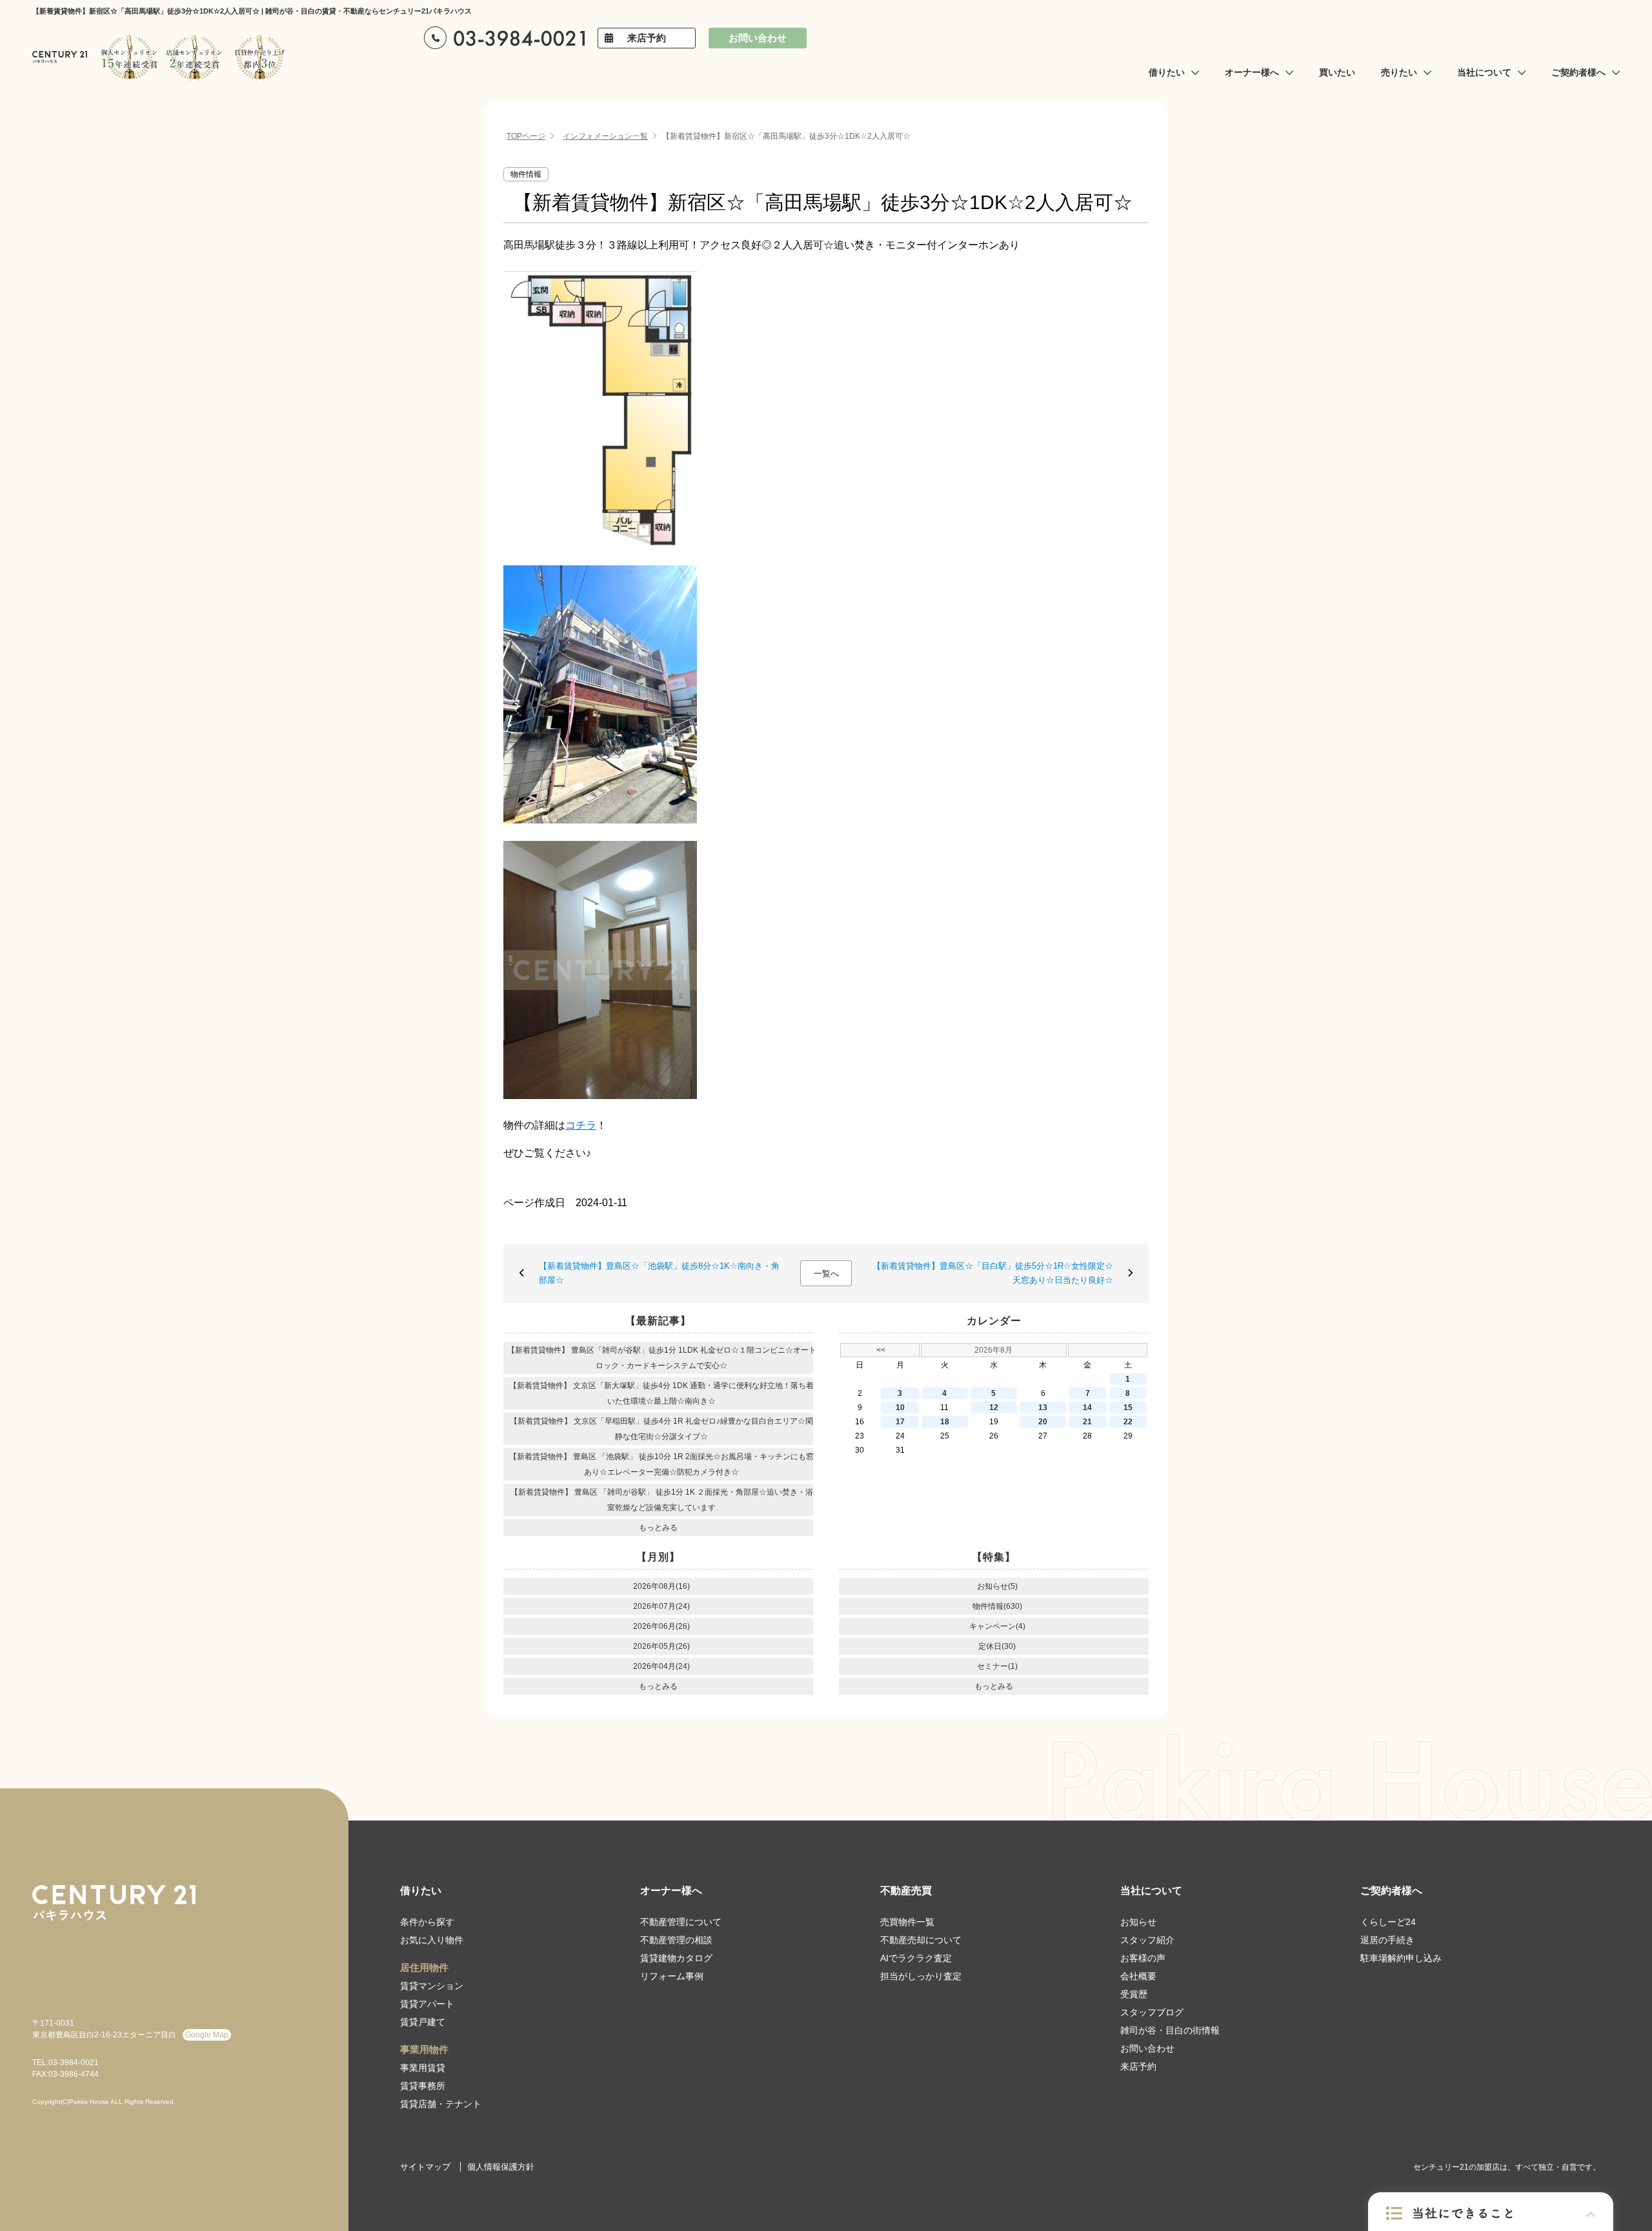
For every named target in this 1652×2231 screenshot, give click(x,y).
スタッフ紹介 (1147, 1940)
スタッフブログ (1152, 2012)
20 (1043, 1422)
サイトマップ (425, 2167)
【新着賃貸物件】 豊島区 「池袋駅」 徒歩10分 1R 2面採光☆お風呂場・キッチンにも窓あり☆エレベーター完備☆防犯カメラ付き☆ (661, 1464)
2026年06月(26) (661, 1626)
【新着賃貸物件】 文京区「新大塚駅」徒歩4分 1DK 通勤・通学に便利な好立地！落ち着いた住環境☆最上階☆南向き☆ (661, 1393)
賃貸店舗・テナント (441, 2104)
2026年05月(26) (661, 1646)
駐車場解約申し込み (1401, 1958)
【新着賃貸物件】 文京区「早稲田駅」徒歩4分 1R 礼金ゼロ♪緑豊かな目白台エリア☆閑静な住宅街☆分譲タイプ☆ (661, 1429)
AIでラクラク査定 (916, 1958)
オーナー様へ (671, 1891)
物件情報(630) (997, 1606)
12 (994, 1408)
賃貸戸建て (423, 2022)
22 (1128, 1422)
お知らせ (1138, 1922)
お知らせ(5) (997, 1586)
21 (1087, 1422)
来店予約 (647, 38)
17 (900, 1422)
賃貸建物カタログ (676, 1958)
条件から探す (427, 1922)
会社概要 (1138, 1976)
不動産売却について (921, 1940)
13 (1043, 1408)
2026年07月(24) (661, 1606)
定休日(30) (997, 1646)
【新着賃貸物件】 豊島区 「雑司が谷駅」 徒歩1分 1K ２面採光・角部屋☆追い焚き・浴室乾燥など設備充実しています (662, 1500)
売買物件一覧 (907, 1922)
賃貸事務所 (423, 2086)
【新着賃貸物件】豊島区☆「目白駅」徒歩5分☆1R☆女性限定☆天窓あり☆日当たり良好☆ (993, 1273)
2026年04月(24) (661, 1666)
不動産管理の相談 (676, 1940)
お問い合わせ (758, 38)
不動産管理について (681, 1922)
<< (881, 1350)
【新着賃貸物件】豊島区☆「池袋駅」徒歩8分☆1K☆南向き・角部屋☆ (659, 1273)
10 (900, 1408)
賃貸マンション (432, 1986)
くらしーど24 (1388, 1922)
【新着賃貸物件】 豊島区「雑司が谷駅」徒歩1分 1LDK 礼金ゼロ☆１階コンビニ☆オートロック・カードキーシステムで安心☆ (662, 1358)
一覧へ (826, 1274)
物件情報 (526, 174)
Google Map (207, 2035)
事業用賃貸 (423, 2068)
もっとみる (658, 1528)
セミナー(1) (997, 1666)
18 (945, 1422)
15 (1128, 1408)
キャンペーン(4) (997, 1626)
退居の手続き (1387, 1940)
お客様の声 (1143, 1958)
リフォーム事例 (672, 1976)
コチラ (581, 1125)
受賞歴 (1134, 1994)
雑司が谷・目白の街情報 (1170, 2030)
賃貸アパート (427, 2004)
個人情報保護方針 (501, 2167)
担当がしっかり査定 (921, 1976)
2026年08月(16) (661, 1586)
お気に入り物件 (432, 1940)
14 (1087, 1408)
